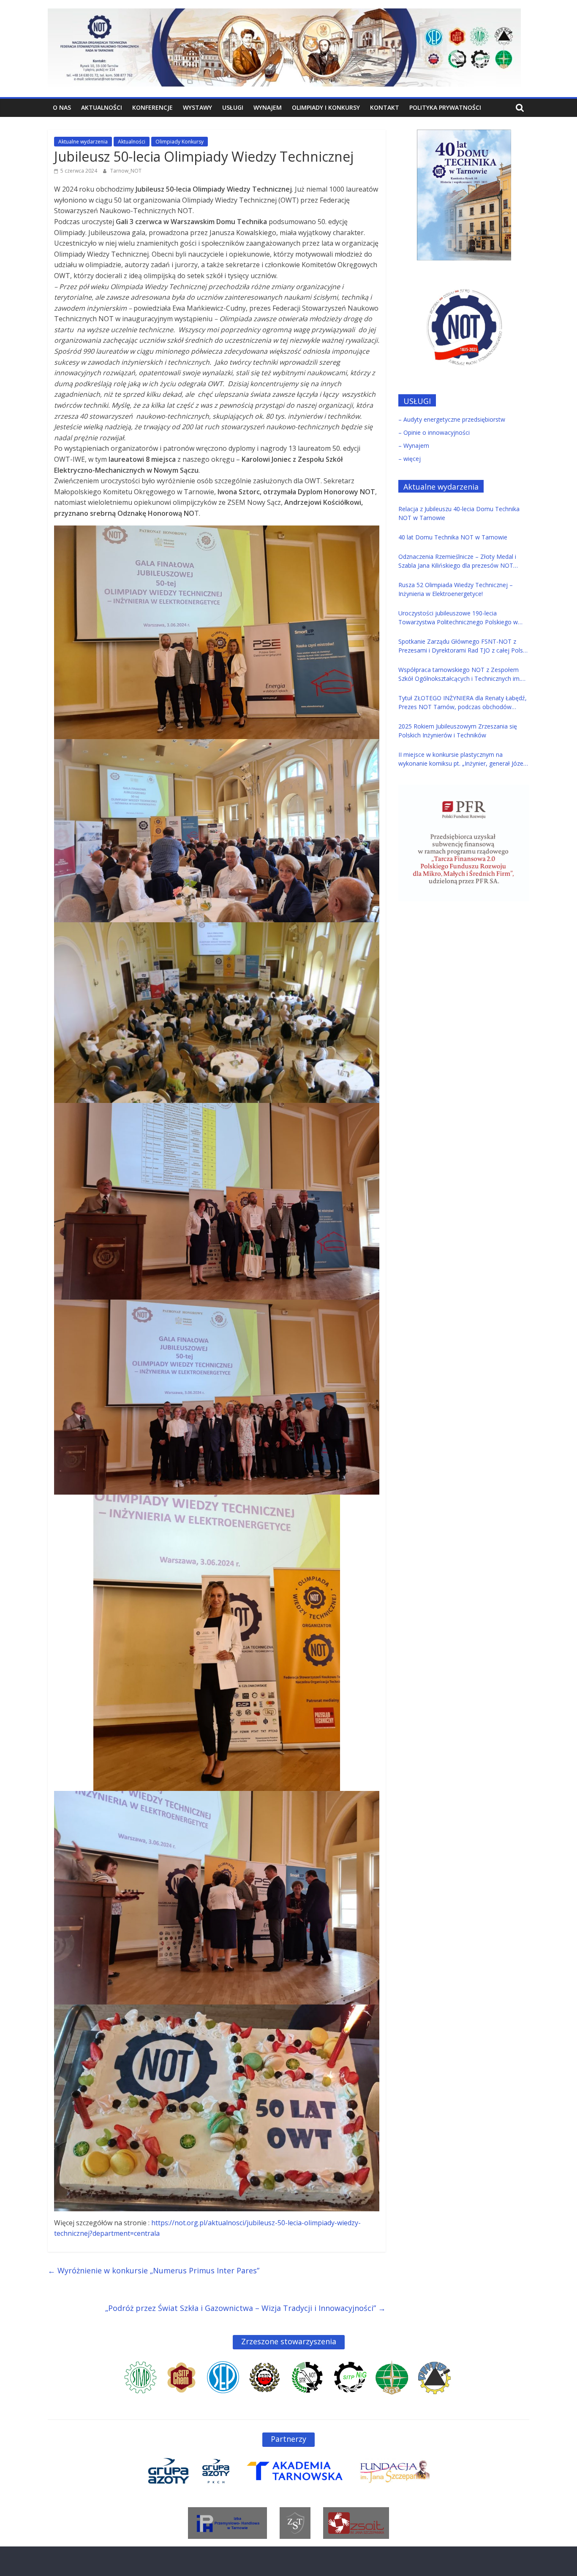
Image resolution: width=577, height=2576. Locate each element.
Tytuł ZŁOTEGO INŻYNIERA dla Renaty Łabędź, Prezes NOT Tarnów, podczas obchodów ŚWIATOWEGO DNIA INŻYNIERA (463, 703)
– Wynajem (414, 446)
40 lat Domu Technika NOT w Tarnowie (453, 537)
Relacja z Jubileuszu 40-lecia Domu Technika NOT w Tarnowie (459, 513)
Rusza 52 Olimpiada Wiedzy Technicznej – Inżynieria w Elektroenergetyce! (456, 589)
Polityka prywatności (445, 107)
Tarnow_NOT (126, 171)
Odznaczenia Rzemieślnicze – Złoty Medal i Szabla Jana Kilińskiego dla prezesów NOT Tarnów (457, 561)
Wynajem (268, 107)
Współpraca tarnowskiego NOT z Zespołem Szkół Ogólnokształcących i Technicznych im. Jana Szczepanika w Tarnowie (460, 674)
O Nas (62, 107)
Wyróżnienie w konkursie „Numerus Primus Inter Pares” (154, 2270)
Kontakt (385, 107)
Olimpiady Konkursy (180, 142)
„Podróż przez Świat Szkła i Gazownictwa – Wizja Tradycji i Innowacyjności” (245, 2308)
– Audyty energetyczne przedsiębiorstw (452, 419)
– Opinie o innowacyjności (434, 432)
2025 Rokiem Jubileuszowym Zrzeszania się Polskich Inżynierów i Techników (458, 731)
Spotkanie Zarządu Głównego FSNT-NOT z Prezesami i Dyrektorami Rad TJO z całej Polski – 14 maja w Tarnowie (463, 646)
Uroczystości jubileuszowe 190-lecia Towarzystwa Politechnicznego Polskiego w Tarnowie (458, 618)
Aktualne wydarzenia (83, 142)
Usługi (233, 107)
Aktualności (102, 107)
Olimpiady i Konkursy (326, 107)
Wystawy (197, 107)
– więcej (410, 459)
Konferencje (152, 107)
